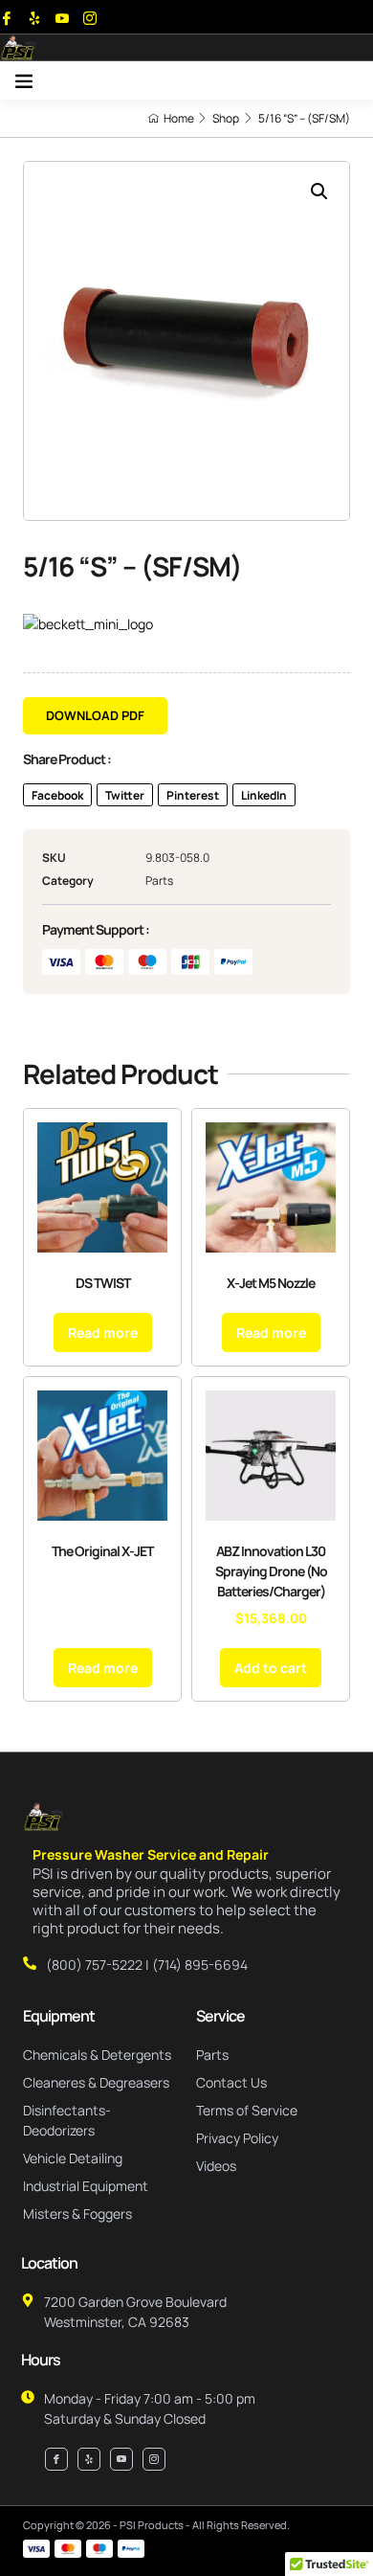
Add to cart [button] (271, 1668)
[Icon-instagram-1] (90, 18)
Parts (159, 881)
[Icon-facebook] (7, 18)
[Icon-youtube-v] (62, 18)
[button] (24, 80)
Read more (103, 1333)
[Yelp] (34, 18)
